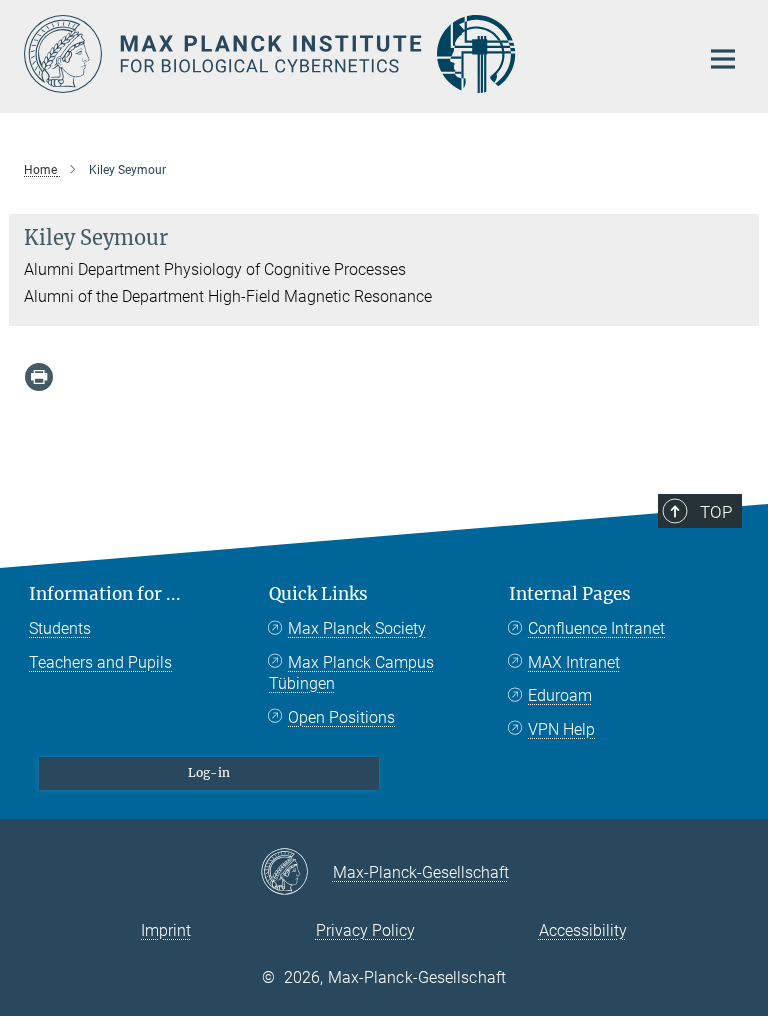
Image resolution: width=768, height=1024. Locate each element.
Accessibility (583, 930)
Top (716, 512)
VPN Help (561, 729)
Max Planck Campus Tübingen (351, 673)
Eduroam (560, 695)
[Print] (39, 377)
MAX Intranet (574, 662)
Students (60, 628)
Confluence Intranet (596, 628)
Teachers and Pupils (100, 662)
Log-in (209, 772)
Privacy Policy (365, 930)
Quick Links (318, 594)
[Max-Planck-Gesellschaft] (296, 873)
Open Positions (341, 717)
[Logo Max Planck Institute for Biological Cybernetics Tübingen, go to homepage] (349, 54)
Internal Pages (570, 594)
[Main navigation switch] (723, 59)
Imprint (166, 930)
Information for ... (105, 594)
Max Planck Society (357, 628)
